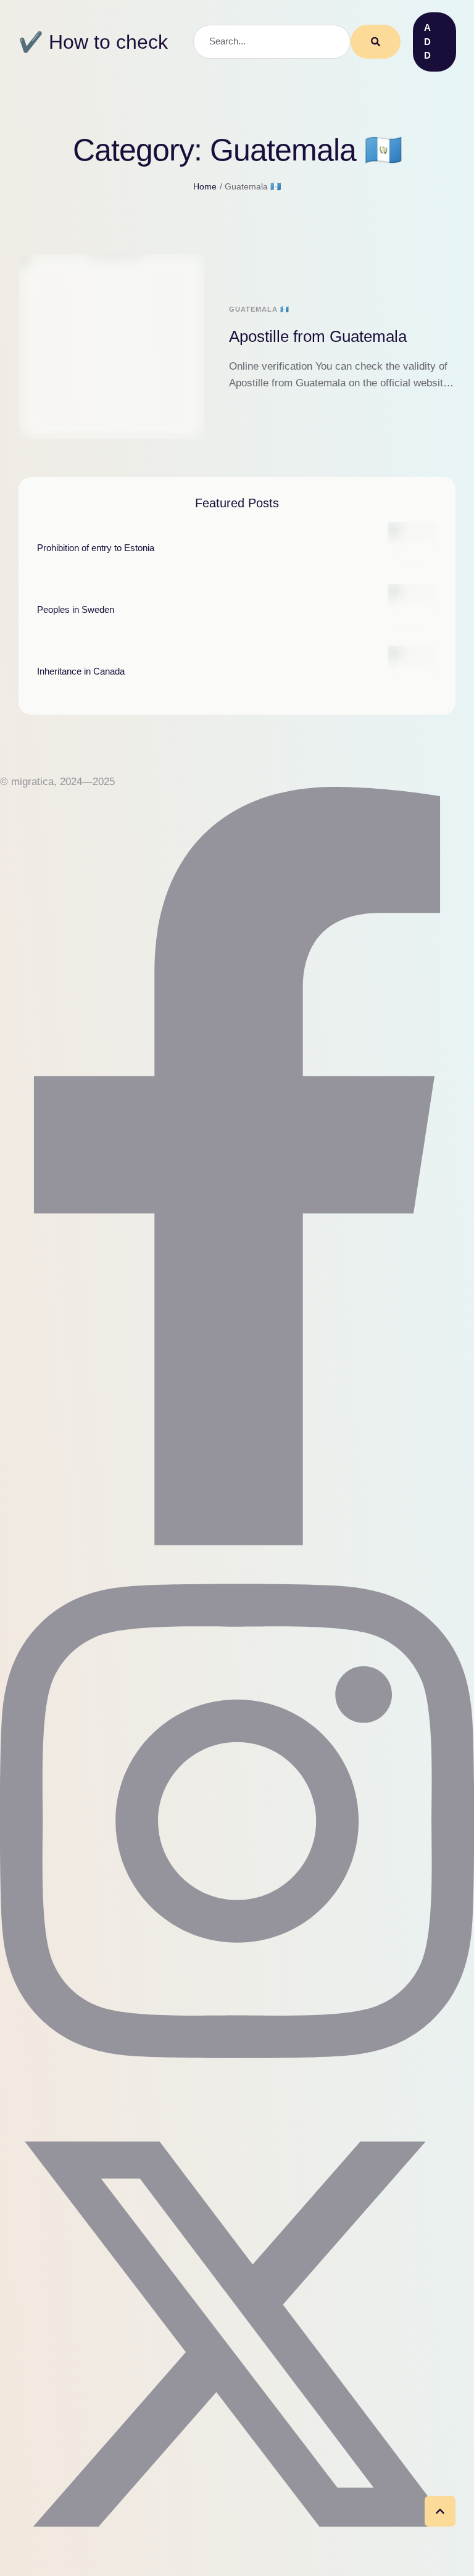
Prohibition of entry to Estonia (96, 548)
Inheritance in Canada (81, 671)
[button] (434, 42)
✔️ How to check (93, 42)
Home (205, 186)
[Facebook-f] (237, 1542)
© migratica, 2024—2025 (57, 782)
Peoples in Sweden (76, 609)
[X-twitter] (237, 2568)
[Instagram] (237, 2089)
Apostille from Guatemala (318, 336)
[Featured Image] (112, 347)
